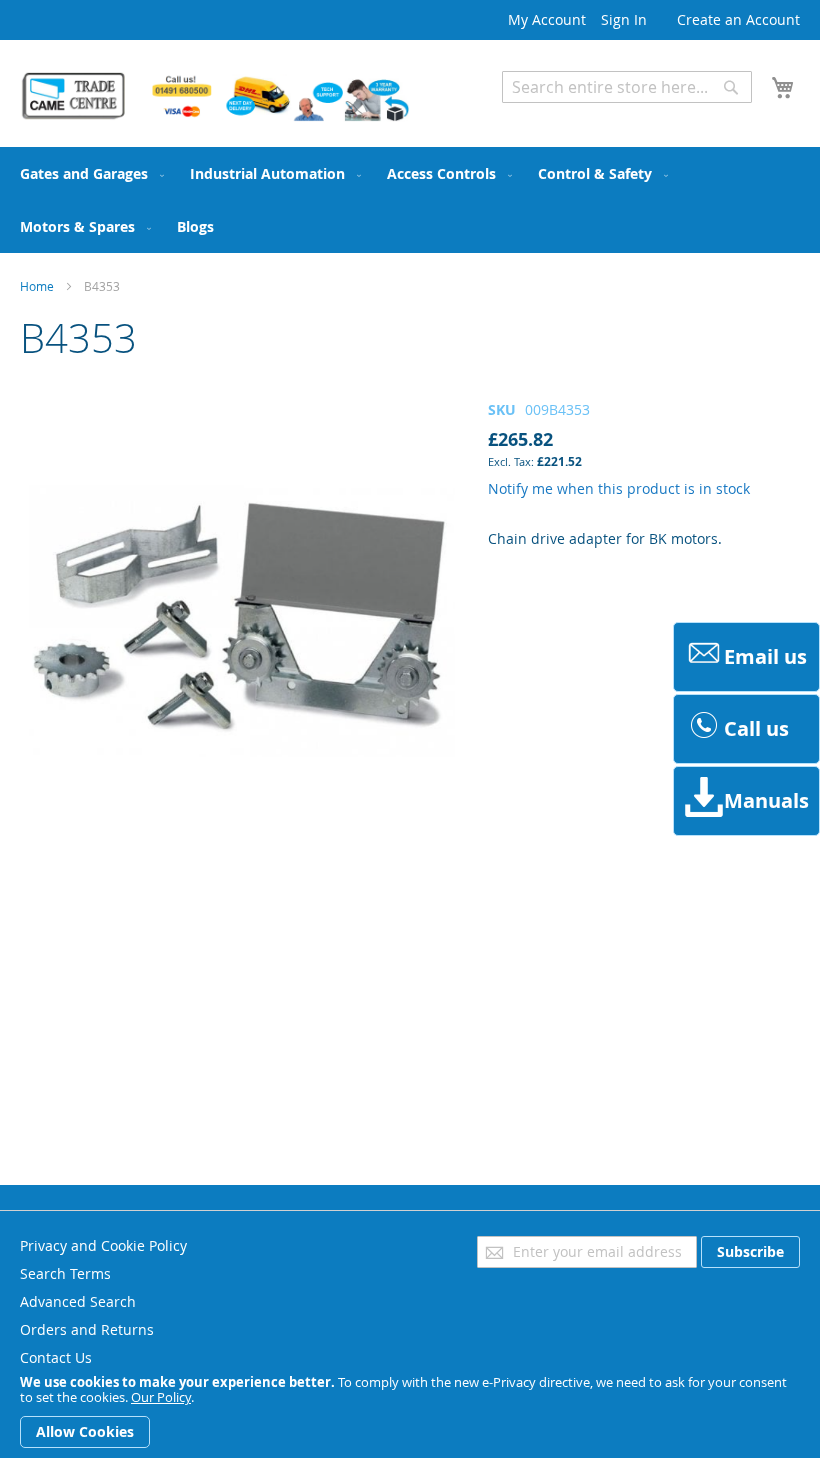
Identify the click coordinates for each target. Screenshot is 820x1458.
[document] (410, 1411)
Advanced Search (560, 117)
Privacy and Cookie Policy (103, 1245)
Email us (765, 656)
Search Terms (65, 1273)
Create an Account (738, 19)
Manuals (766, 800)
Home (37, 286)
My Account (547, 19)
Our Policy (161, 1397)
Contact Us (56, 1357)
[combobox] (627, 87)
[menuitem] (88, 173)
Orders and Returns (87, 1329)
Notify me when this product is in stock (619, 488)
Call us (756, 728)
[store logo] (215, 96)
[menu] (410, 200)
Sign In (624, 19)
